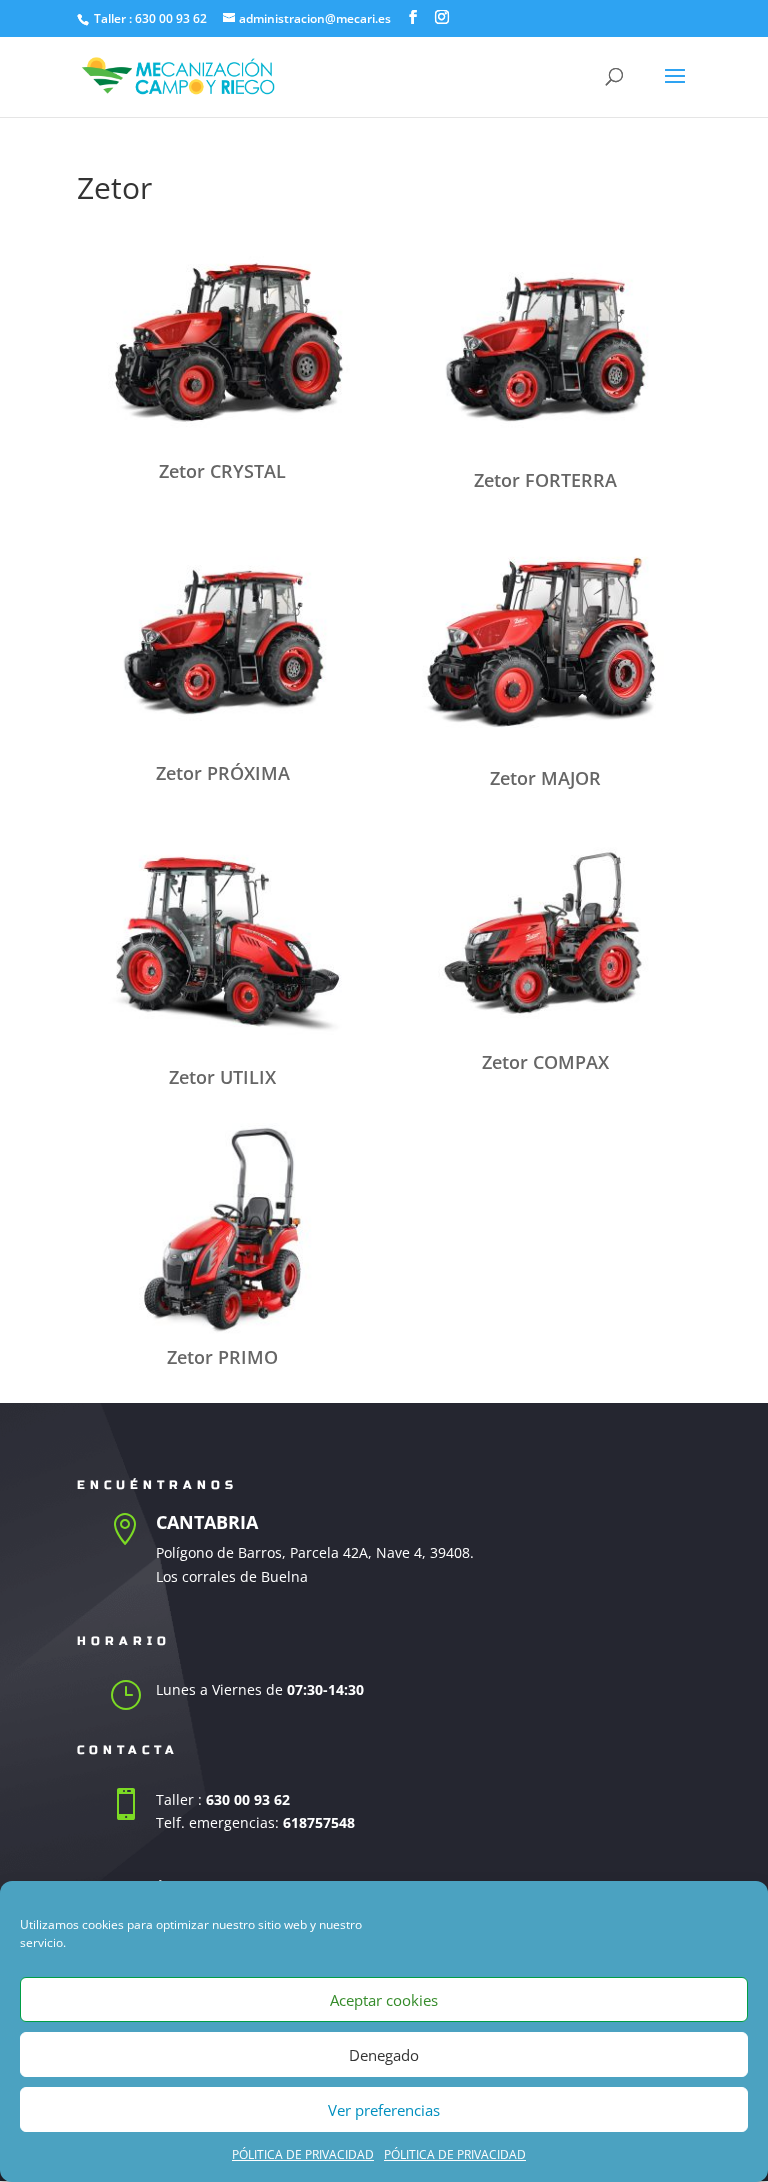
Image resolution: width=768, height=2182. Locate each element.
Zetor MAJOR (545, 778)
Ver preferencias (384, 2110)
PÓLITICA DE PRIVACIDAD (303, 2154)
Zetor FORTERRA (545, 480)
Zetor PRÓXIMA (223, 773)
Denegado (384, 2055)
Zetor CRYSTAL (222, 471)
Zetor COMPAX (545, 1062)
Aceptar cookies (384, 2000)
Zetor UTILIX (222, 1077)
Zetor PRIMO (222, 1357)
